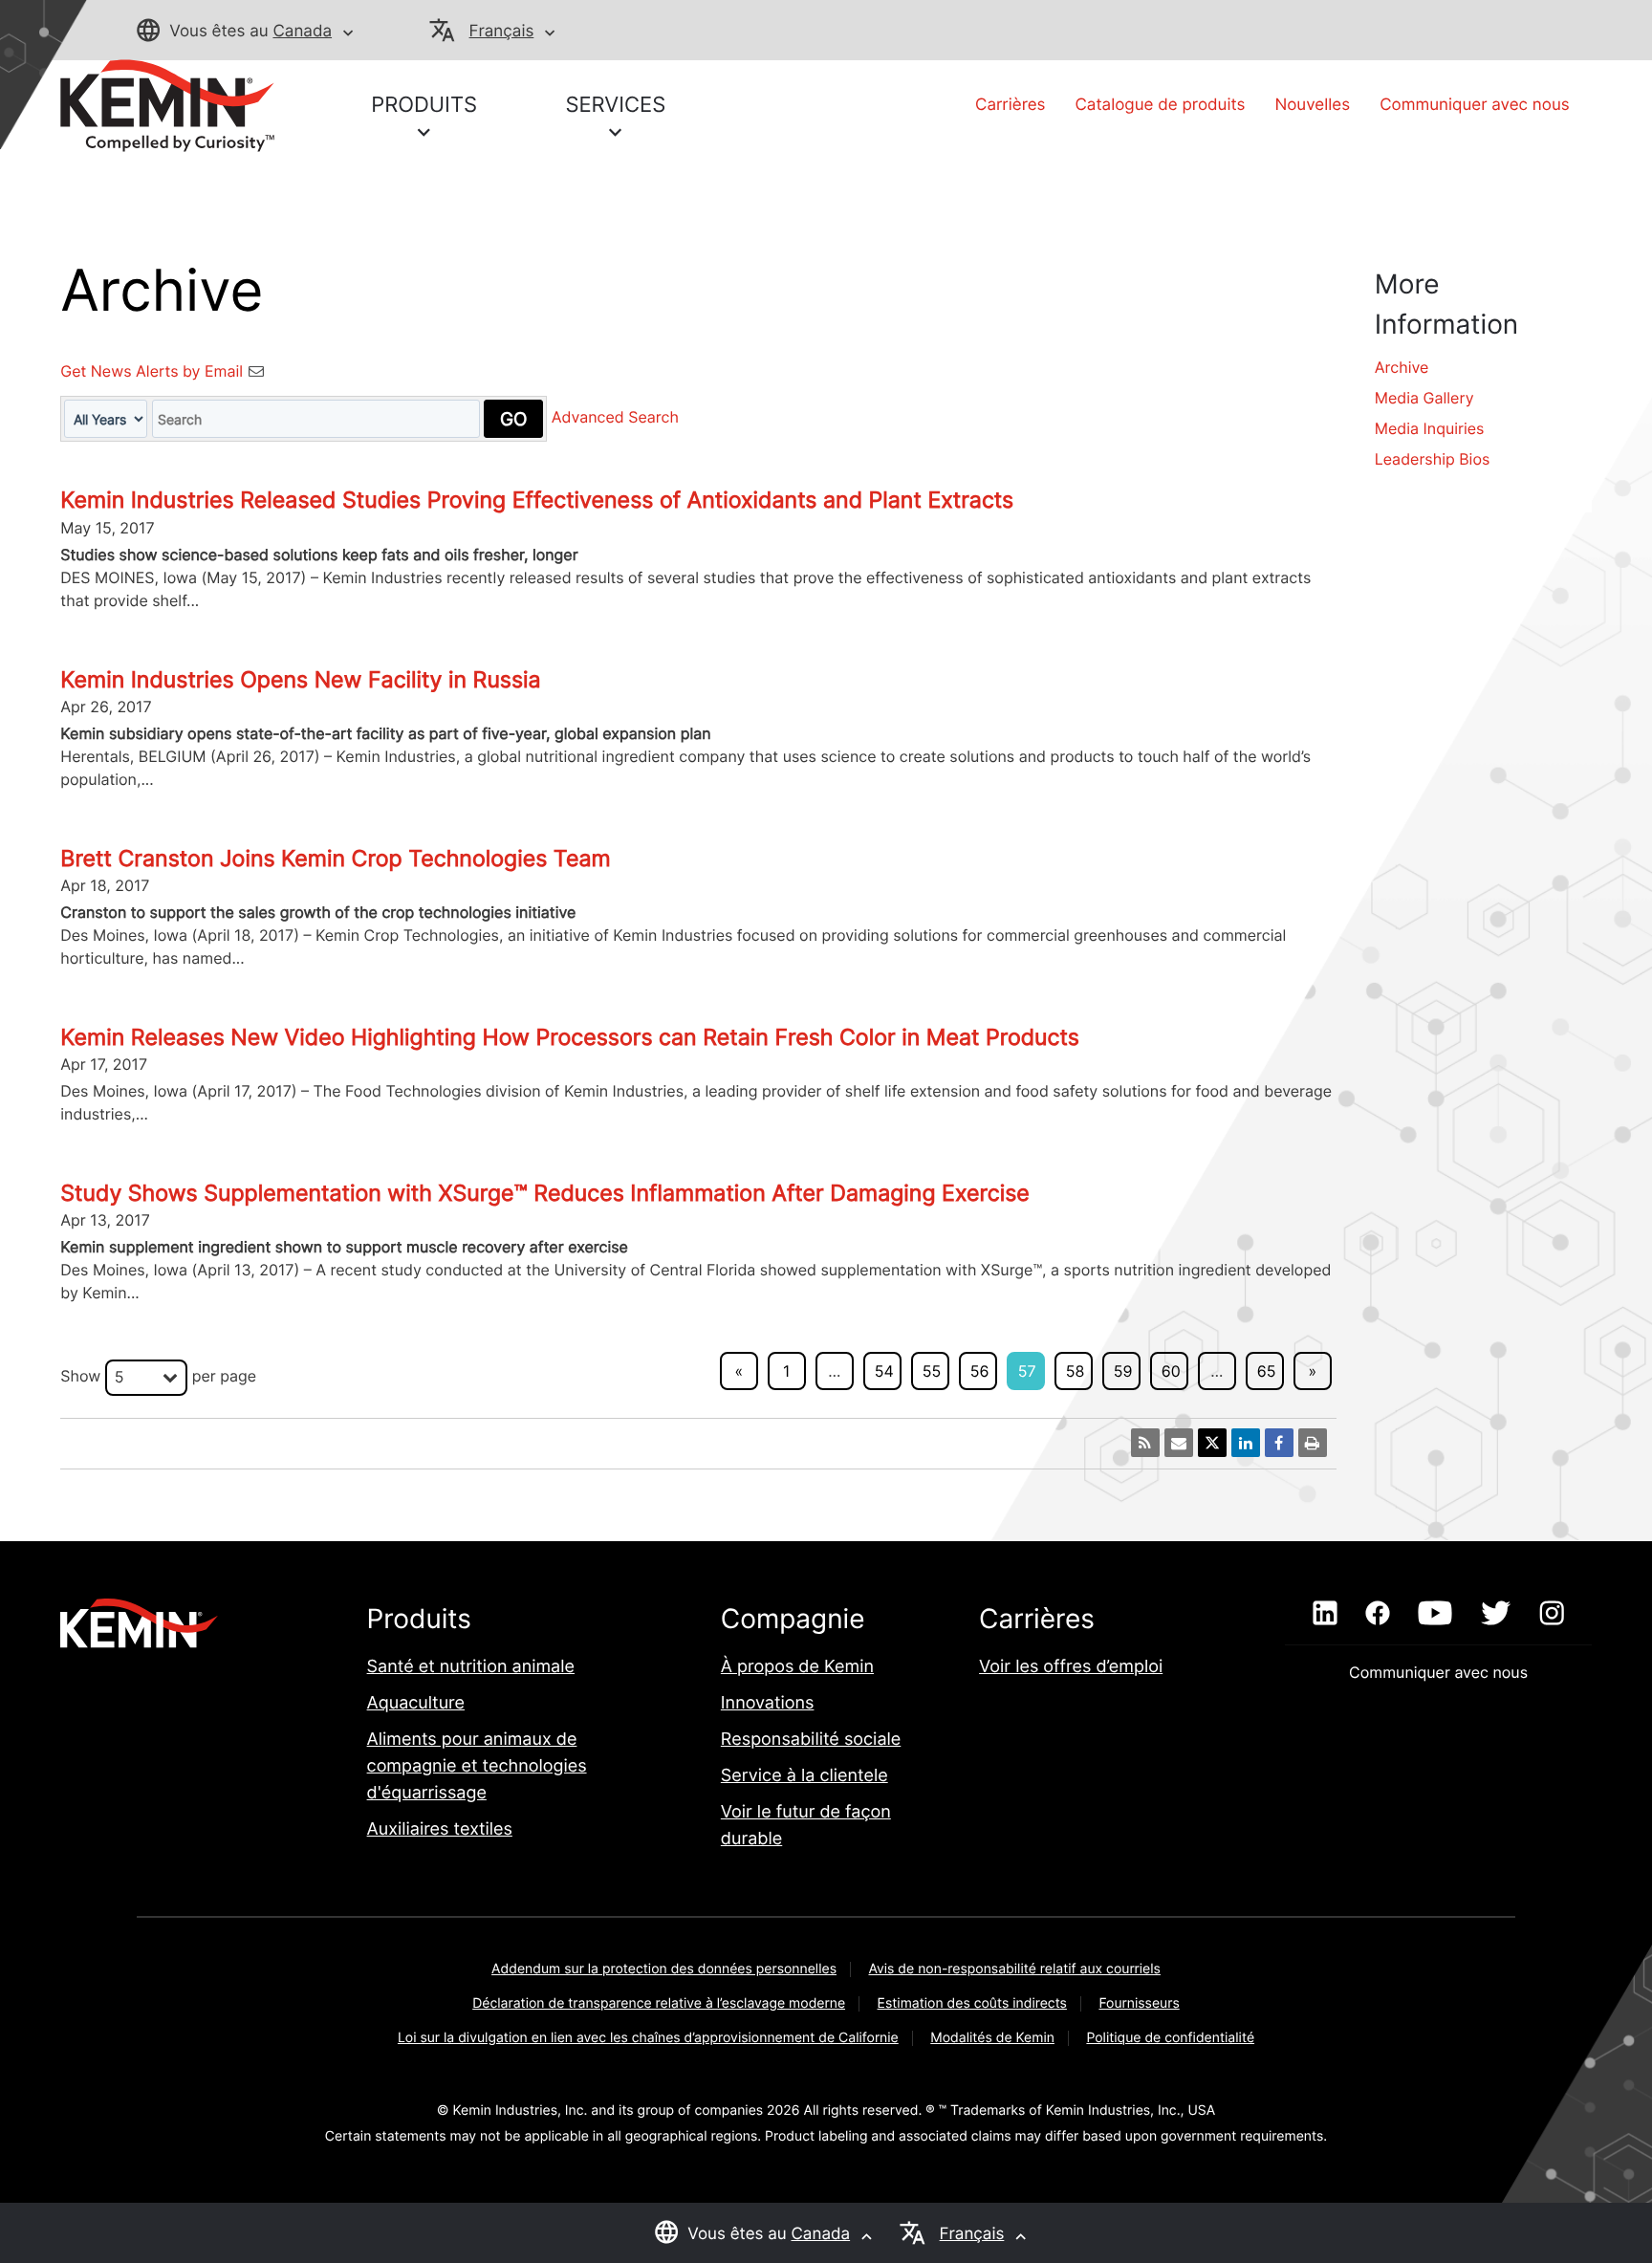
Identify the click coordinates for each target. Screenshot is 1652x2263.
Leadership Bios (1433, 459)
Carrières (1010, 105)
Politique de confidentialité (1170, 2038)
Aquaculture (416, 1703)
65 (1267, 1371)
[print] (1313, 1443)
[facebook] (1377, 1614)
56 (980, 1371)
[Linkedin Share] (1246, 1443)
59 (1123, 1371)
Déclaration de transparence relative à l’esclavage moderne (659, 2003)
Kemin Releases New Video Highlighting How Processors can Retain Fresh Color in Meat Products (570, 1037)
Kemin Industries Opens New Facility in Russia (300, 680)
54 (884, 1371)
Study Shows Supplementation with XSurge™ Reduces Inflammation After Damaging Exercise (544, 1193)
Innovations (768, 1703)
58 (1076, 1371)
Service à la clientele (804, 1776)
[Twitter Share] (1212, 1443)
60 (1171, 1371)
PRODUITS (424, 105)
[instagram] (1552, 1614)
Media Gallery (1424, 398)
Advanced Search (615, 418)
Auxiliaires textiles (440, 1829)
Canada (302, 32)
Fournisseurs (1139, 2003)
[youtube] (1435, 1614)
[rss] (1145, 1443)
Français (502, 32)
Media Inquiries (1430, 428)
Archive (1402, 367)
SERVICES (615, 105)
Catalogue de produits (1160, 105)
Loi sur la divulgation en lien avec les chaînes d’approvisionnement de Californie (648, 2038)
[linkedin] (1325, 1614)
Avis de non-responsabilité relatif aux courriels (1014, 1969)
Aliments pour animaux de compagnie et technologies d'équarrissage (477, 1766)
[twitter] (1495, 1614)
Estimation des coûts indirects (972, 2003)
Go (513, 419)
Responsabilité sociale (811, 1740)
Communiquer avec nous (1475, 105)
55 (932, 1371)
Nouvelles (1312, 105)
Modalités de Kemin (992, 2038)
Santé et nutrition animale (471, 1667)
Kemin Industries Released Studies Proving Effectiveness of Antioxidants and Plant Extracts (537, 500)
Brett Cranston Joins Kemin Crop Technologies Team (335, 859)
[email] (1179, 1443)
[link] (167, 104)
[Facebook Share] (1279, 1443)
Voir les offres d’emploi (1071, 1667)
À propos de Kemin (797, 1667)
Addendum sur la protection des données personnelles (664, 1969)
